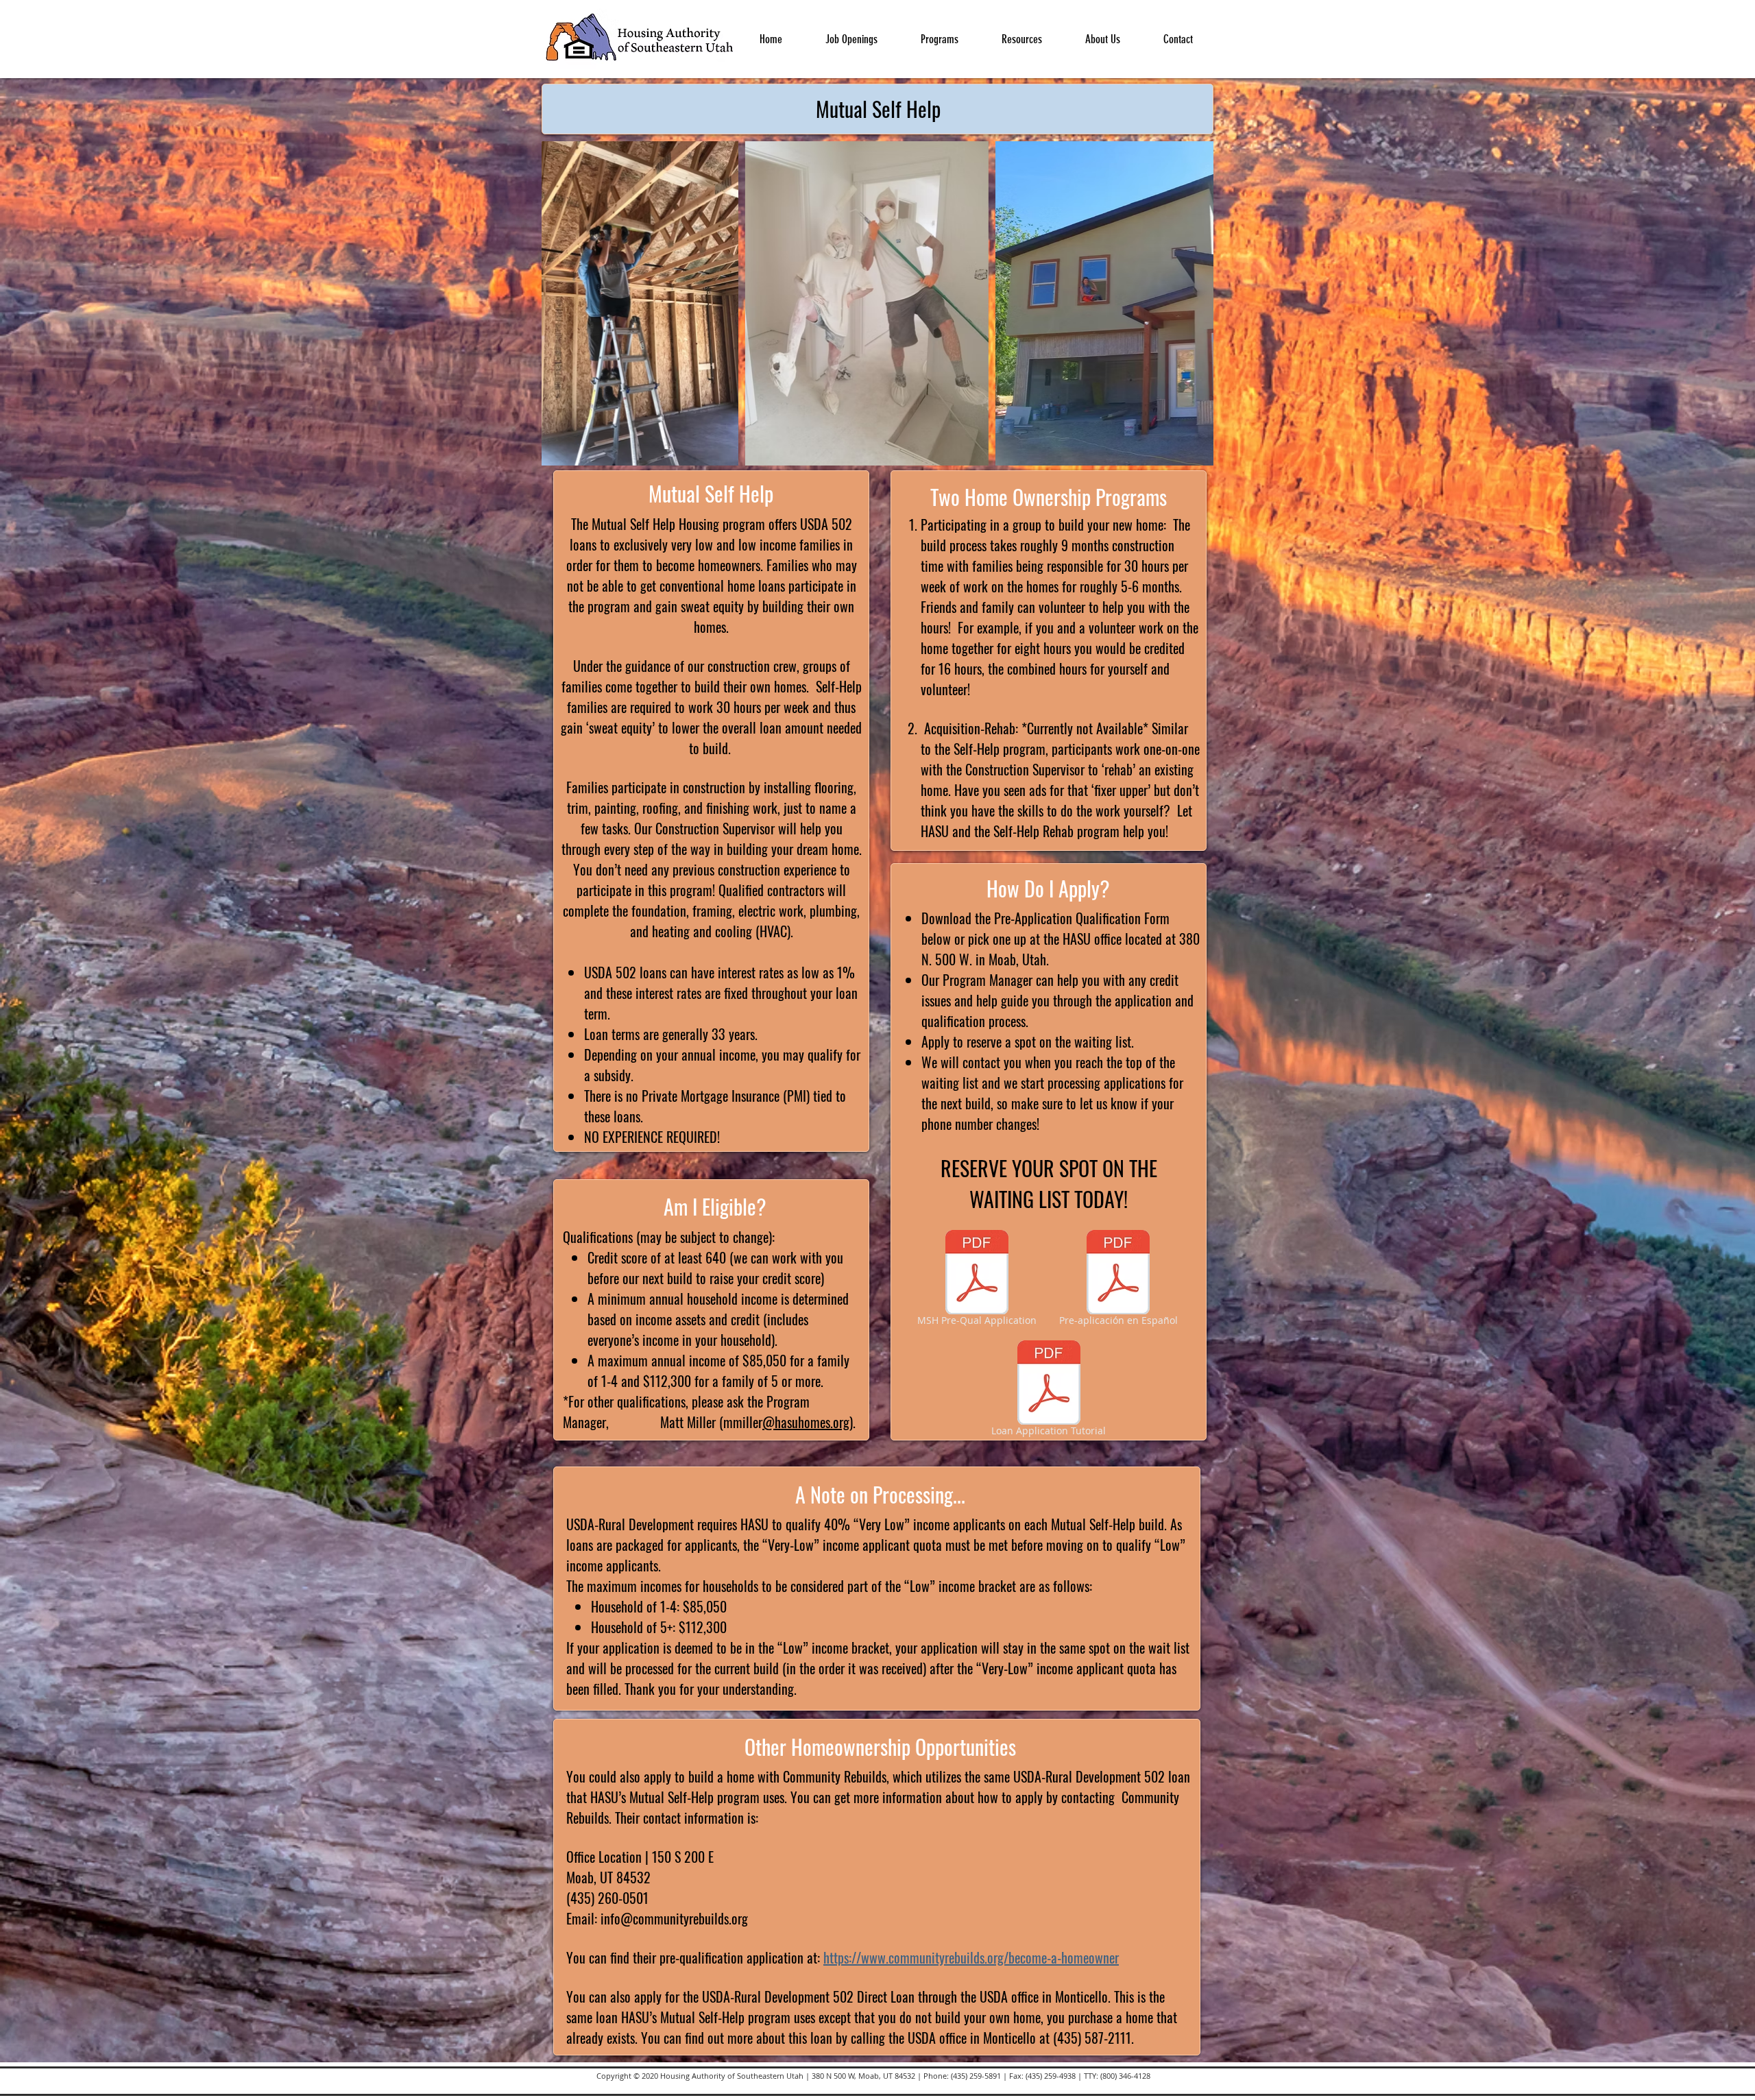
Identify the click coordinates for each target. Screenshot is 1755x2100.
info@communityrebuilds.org (674, 1918)
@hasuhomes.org (806, 1422)
